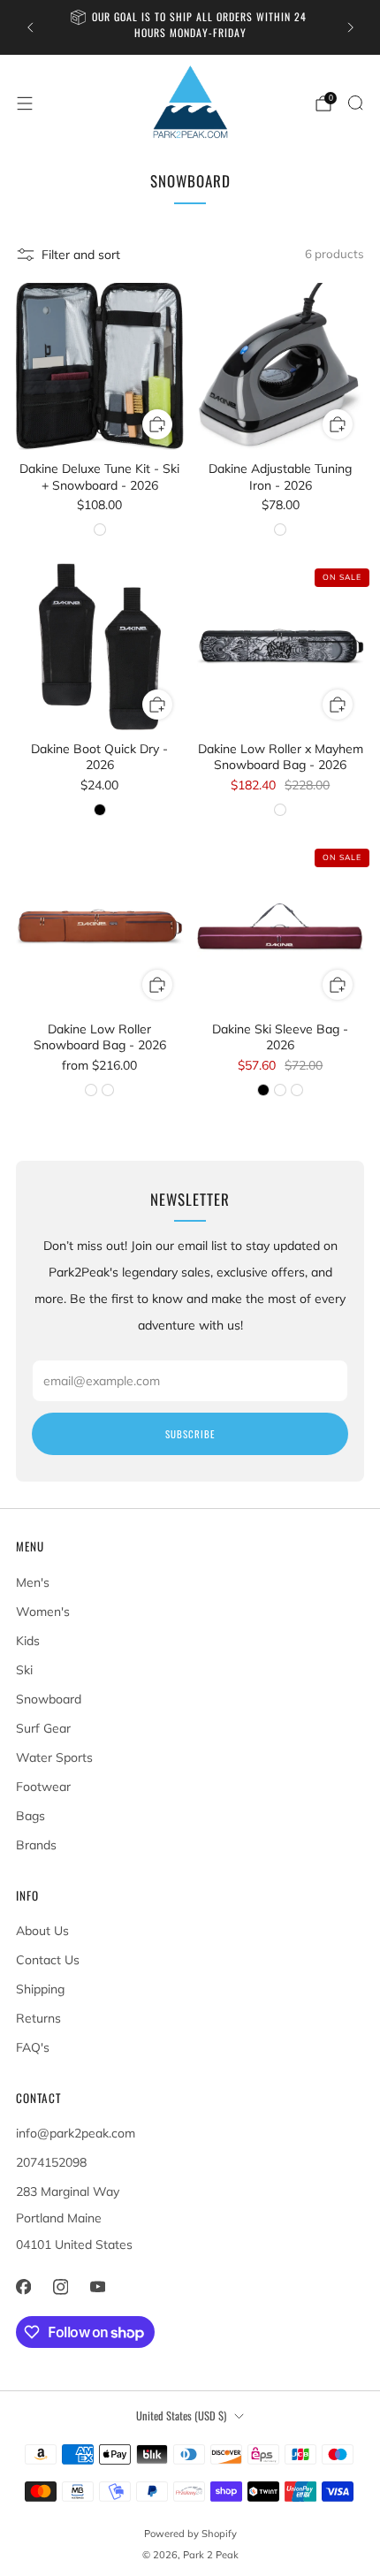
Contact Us (48, 1960)
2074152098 (51, 2162)
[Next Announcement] (351, 27)
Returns (38, 2018)
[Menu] (25, 103)
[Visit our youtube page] (97, 2287)
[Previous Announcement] (30, 27)
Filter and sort (81, 255)
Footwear (43, 1787)
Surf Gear (43, 1728)
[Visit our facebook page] (23, 2287)
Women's (43, 1612)
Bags (30, 1816)
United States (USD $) (181, 2416)
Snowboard (49, 1699)
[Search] (355, 103)
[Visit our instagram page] (60, 2287)
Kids (28, 1641)
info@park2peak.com (76, 2133)
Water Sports (54, 1757)
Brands (36, 1845)
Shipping (40, 1989)
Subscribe (190, 1434)
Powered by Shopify (190, 2534)
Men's (33, 1582)
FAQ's (33, 2047)
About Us (42, 1931)
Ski (24, 1670)
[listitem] (190, 27)
